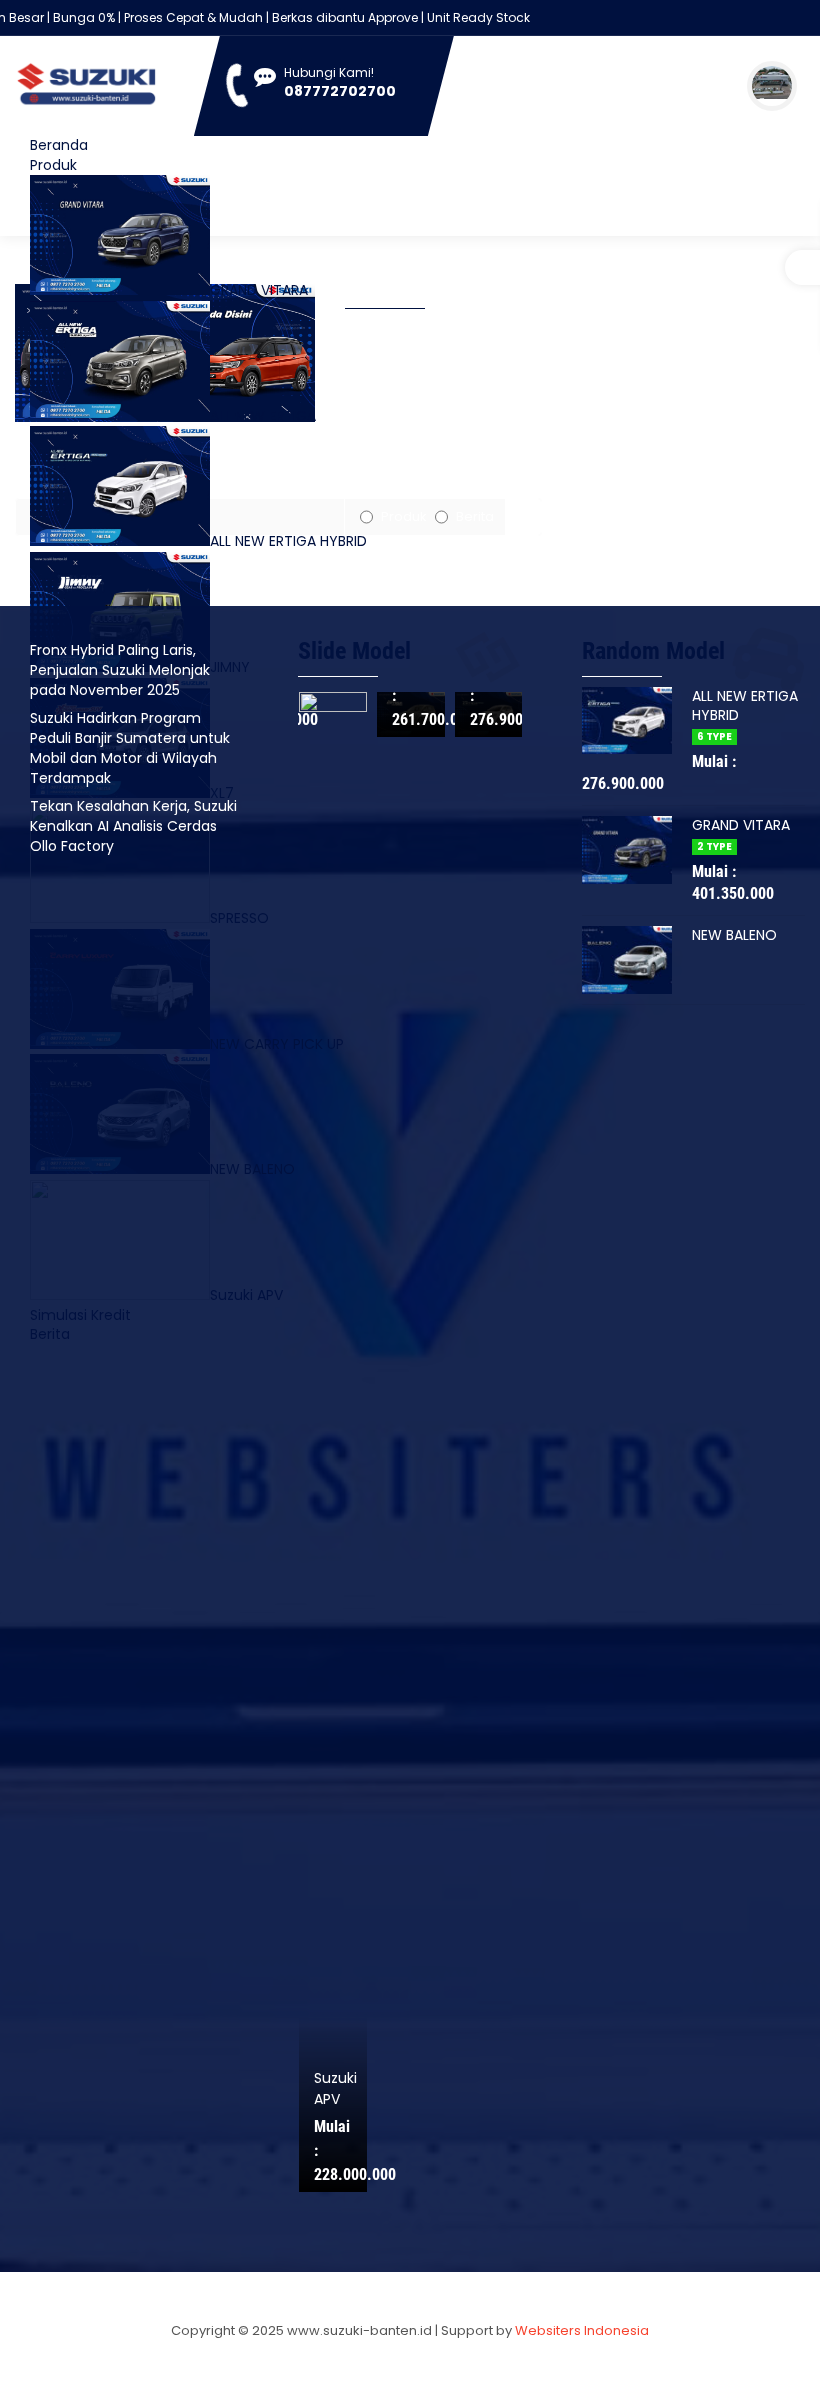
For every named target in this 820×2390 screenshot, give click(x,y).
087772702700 (340, 91)
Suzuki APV (490, 2088)
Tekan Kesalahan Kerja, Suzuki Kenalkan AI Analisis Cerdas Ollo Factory (133, 826)
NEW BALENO (734, 935)
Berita (475, 516)
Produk (53, 165)
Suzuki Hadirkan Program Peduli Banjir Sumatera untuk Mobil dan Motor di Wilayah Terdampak (130, 748)
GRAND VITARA (259, 290)
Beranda (59, 145)
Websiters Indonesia (582, 2330)
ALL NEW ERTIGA (263, 416)
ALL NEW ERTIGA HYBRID (288, 541)
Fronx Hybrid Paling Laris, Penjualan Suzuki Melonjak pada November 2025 (120, 670)
